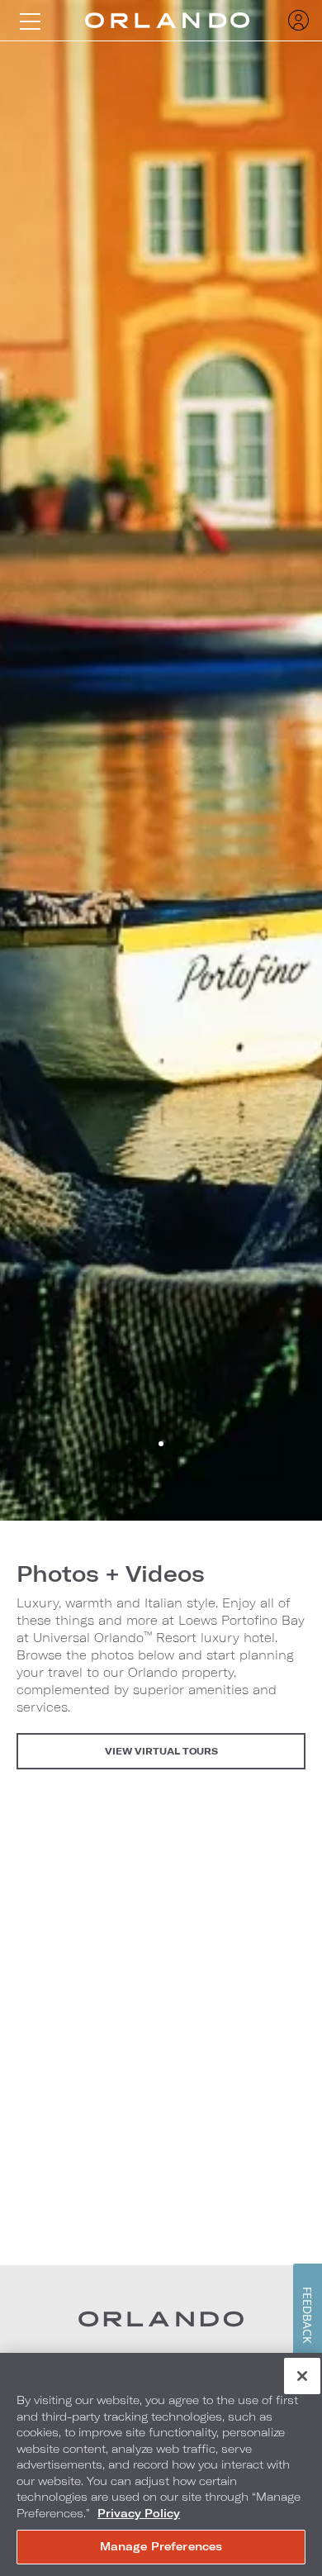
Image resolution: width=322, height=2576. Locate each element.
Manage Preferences (161, 2546)
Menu (30, 21)
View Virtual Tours (161, 1751)
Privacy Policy (139, 2513)
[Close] (302, 2376)
